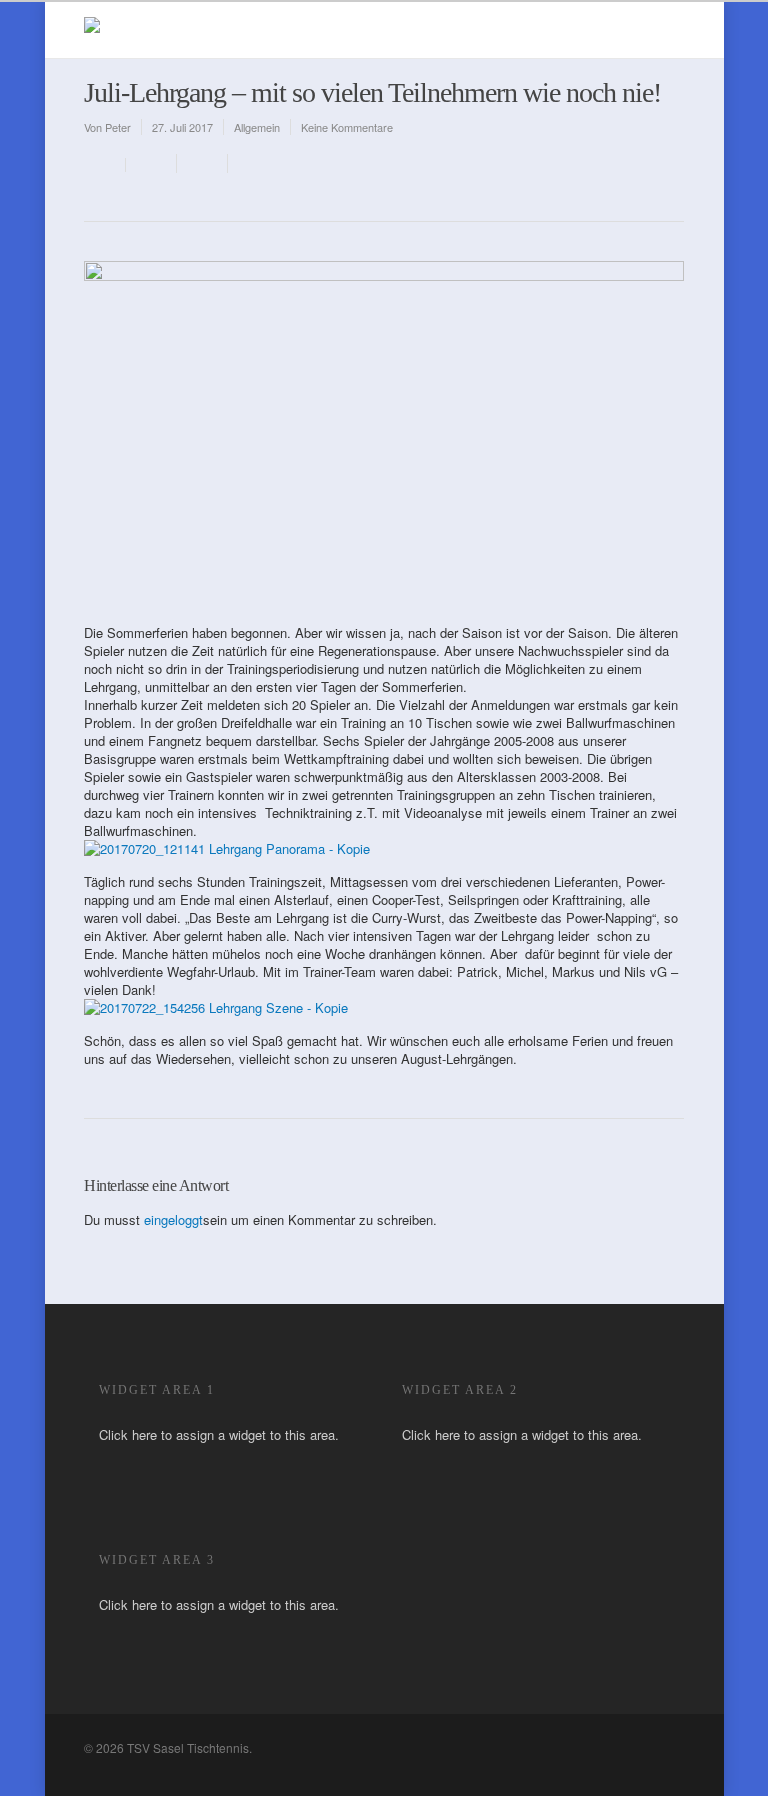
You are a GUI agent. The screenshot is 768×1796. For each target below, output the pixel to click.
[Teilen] (151, 163)
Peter (118, 127)
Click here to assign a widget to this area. (219, 1434)
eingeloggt (173, 1219)
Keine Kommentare (347, 127)
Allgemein (257, 127)
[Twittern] (202, 163)
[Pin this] (250, 163)
